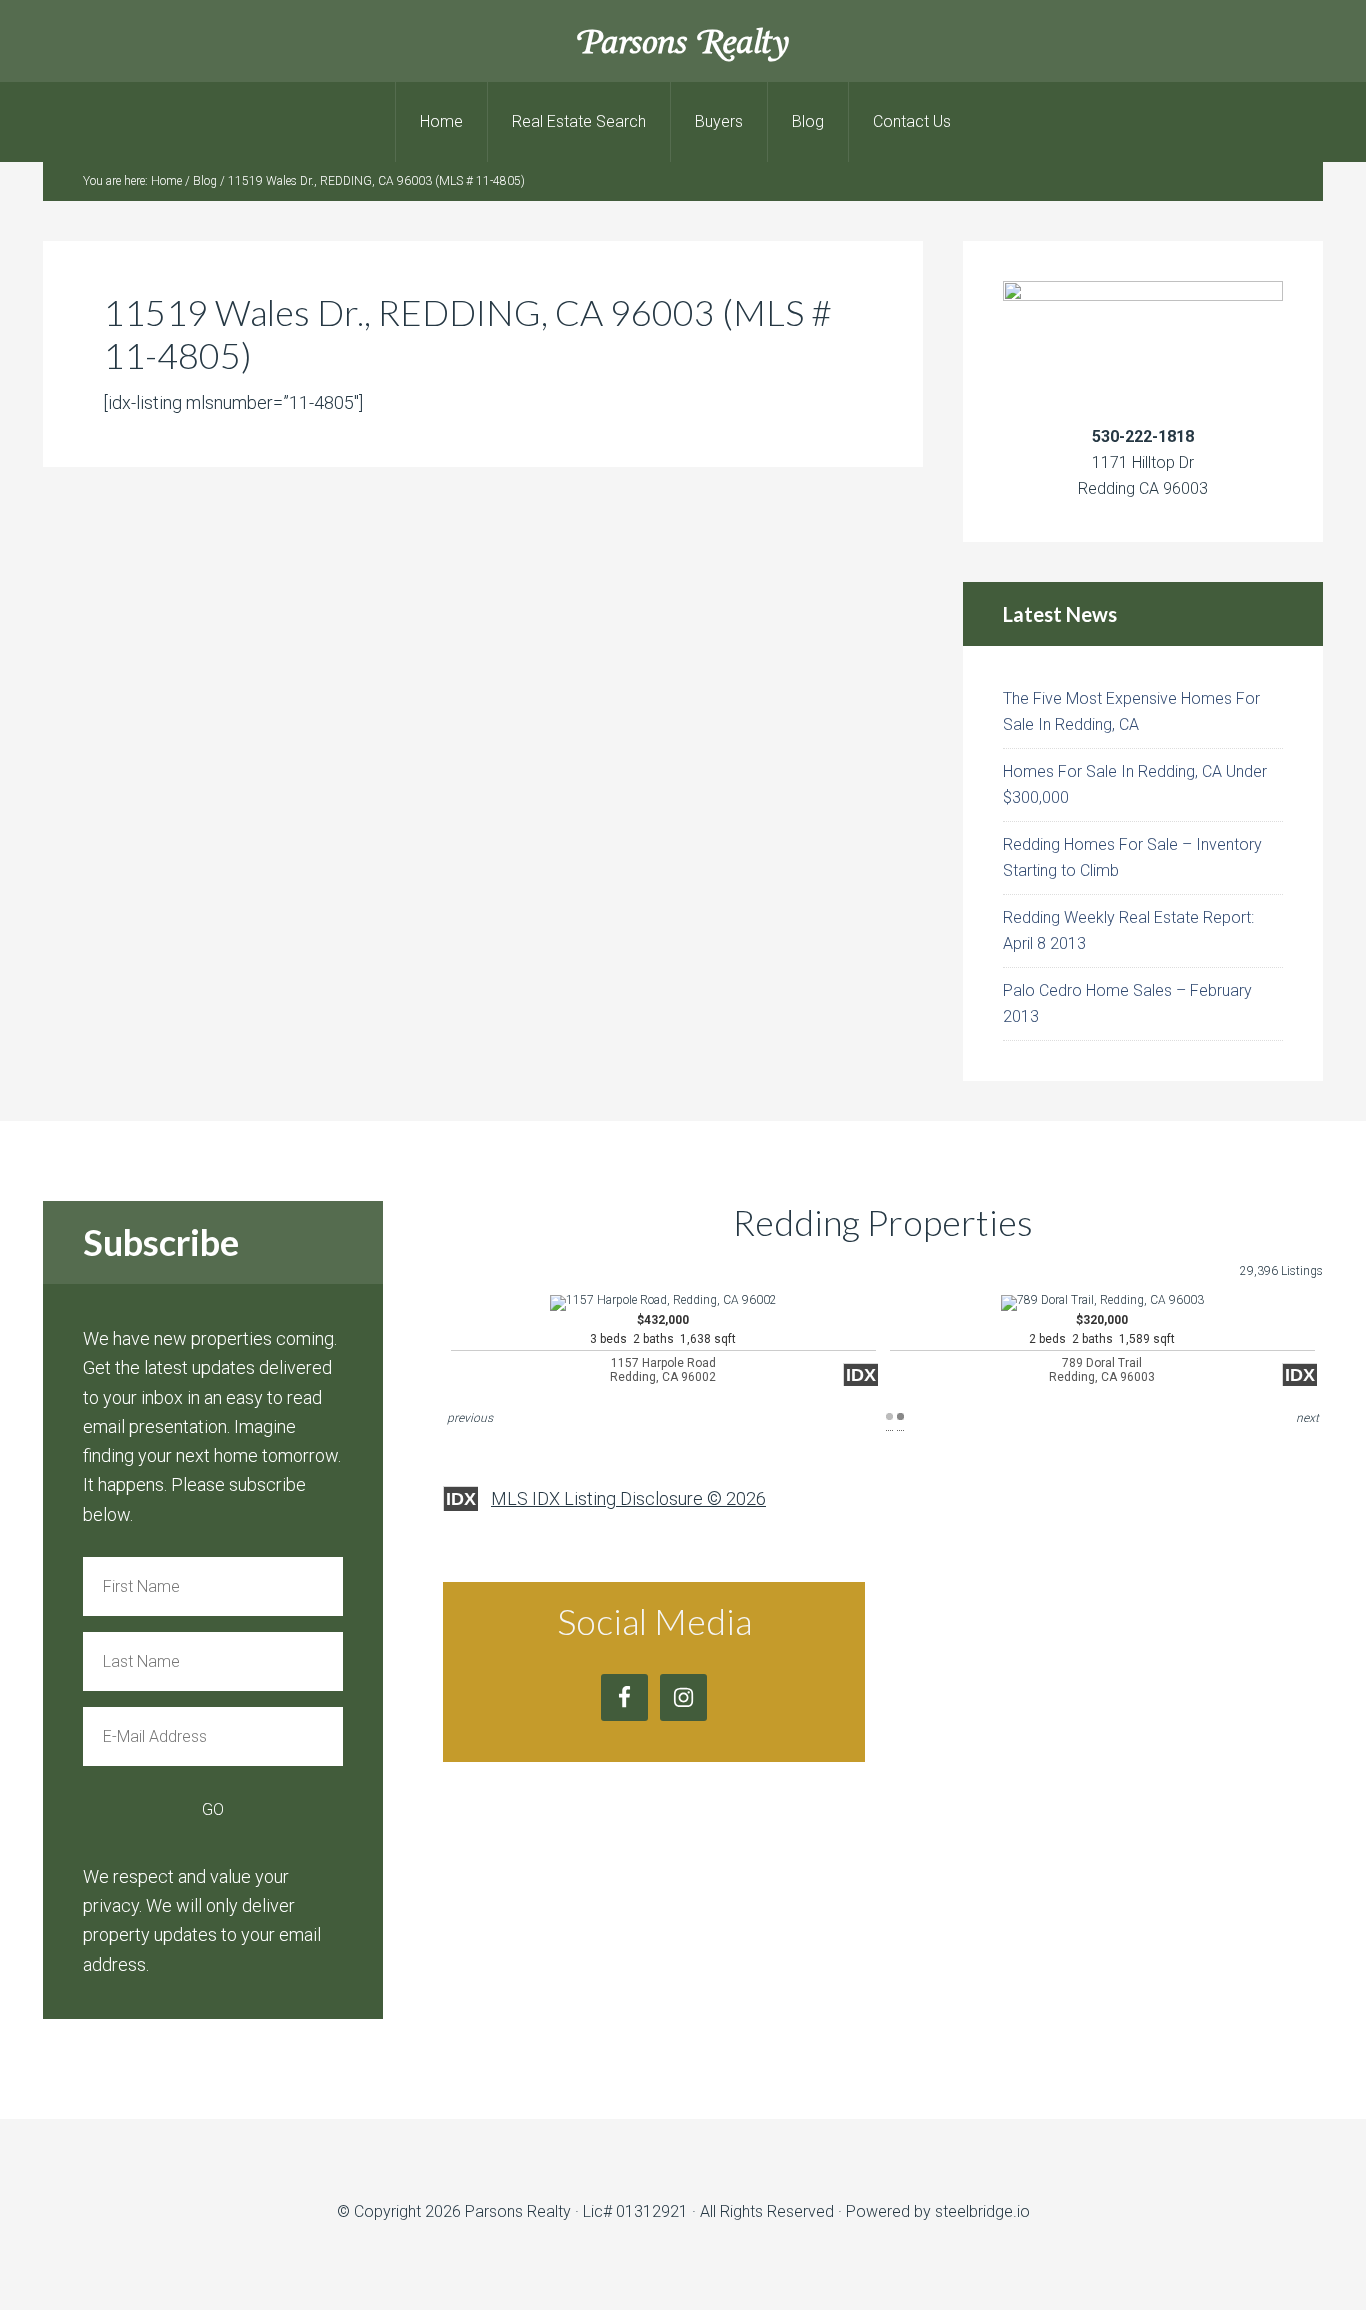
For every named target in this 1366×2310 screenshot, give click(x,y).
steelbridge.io (982, 2211)
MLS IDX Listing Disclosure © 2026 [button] (628, 1498)
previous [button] (470, 1418)
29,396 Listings (1281, 1271)
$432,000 (663, 1348)
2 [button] (900, 1416)
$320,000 (1102, 1348)
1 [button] (889, 1416)
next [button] (1307, 1418)
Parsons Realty (683, 40)
